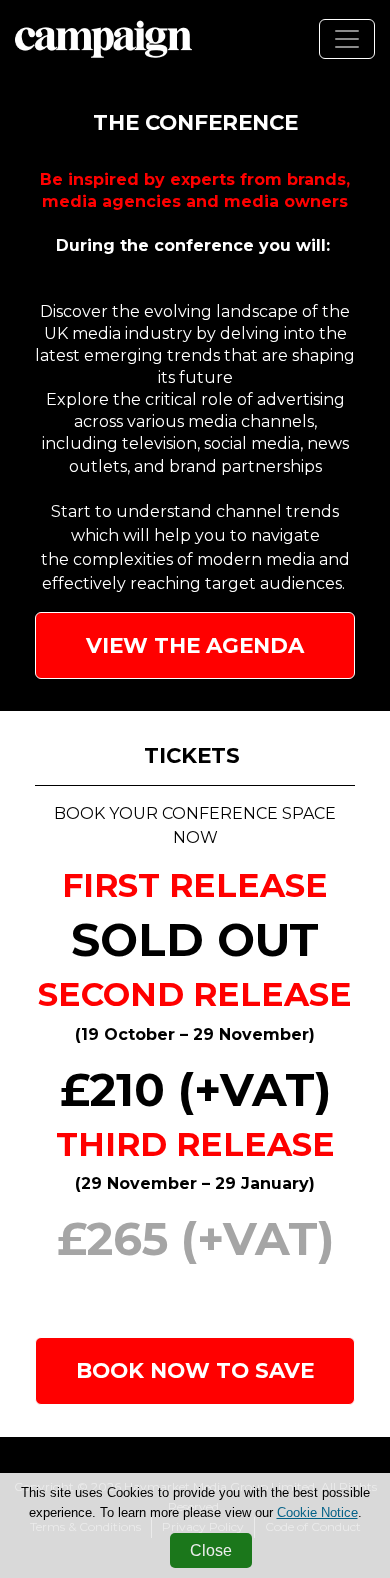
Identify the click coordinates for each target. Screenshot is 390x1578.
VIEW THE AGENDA (195, 645)
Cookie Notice (317, 1512)
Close (211, 1550)
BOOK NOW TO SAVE (195, 1370)
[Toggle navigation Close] (347, 39)
